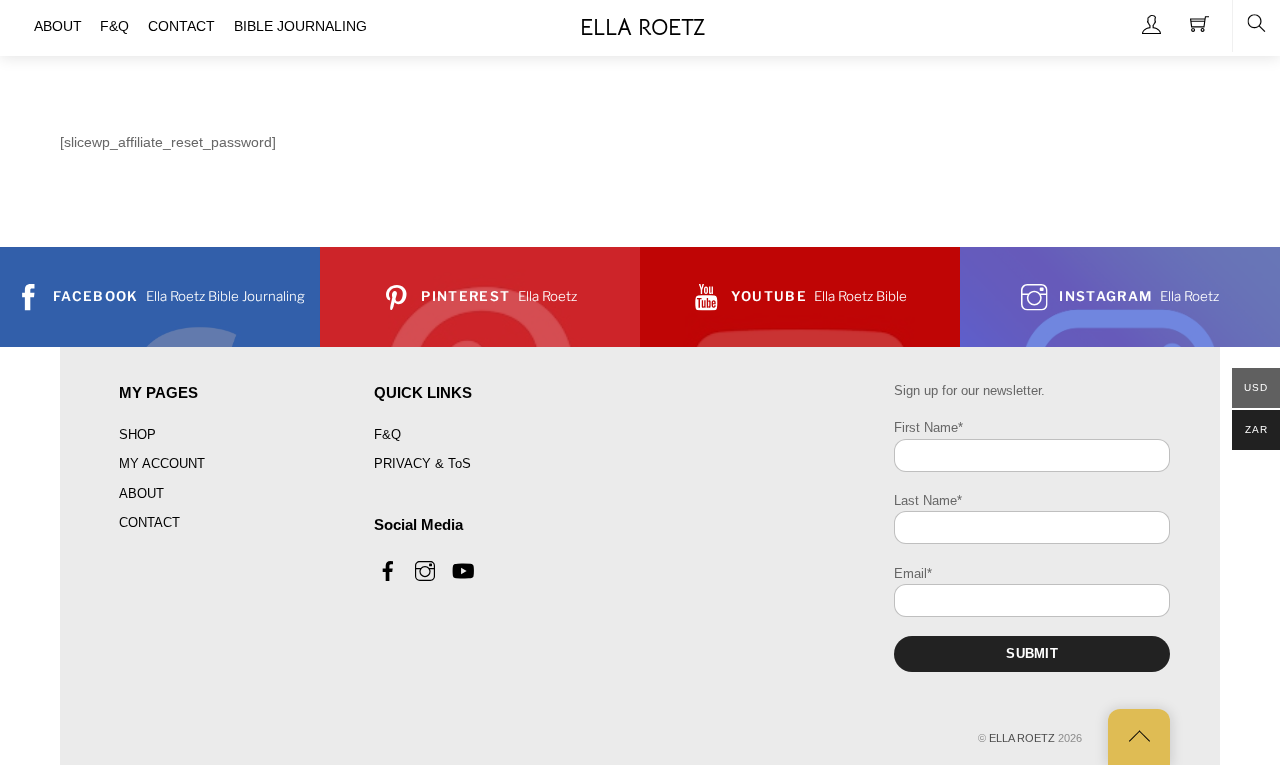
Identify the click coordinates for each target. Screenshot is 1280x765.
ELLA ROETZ (1022, 738)
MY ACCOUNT (162, 463)
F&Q (387, 434)
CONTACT (149, 522)
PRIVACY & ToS (422, 463)
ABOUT (141, 493)
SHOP (137, 434)
